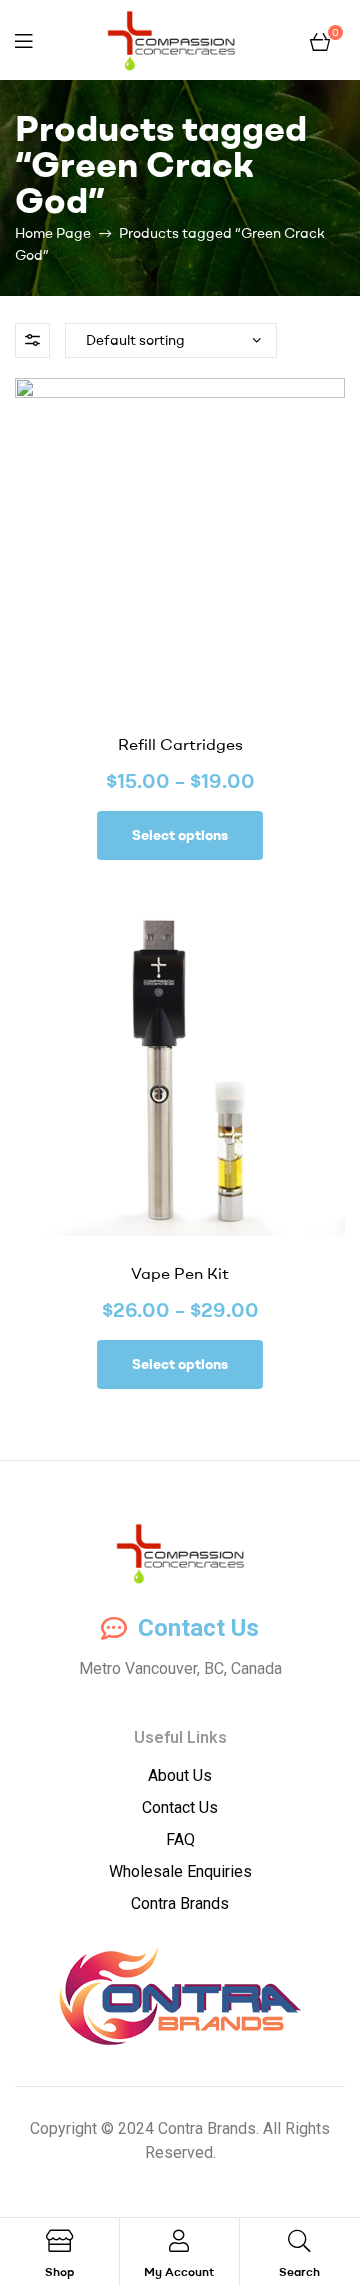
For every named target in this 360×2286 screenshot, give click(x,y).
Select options (180, 835)
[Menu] (23, 40)
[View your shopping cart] (320, 40)
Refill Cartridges (180, 744)
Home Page (53, 233)
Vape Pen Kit (180, 1273)
